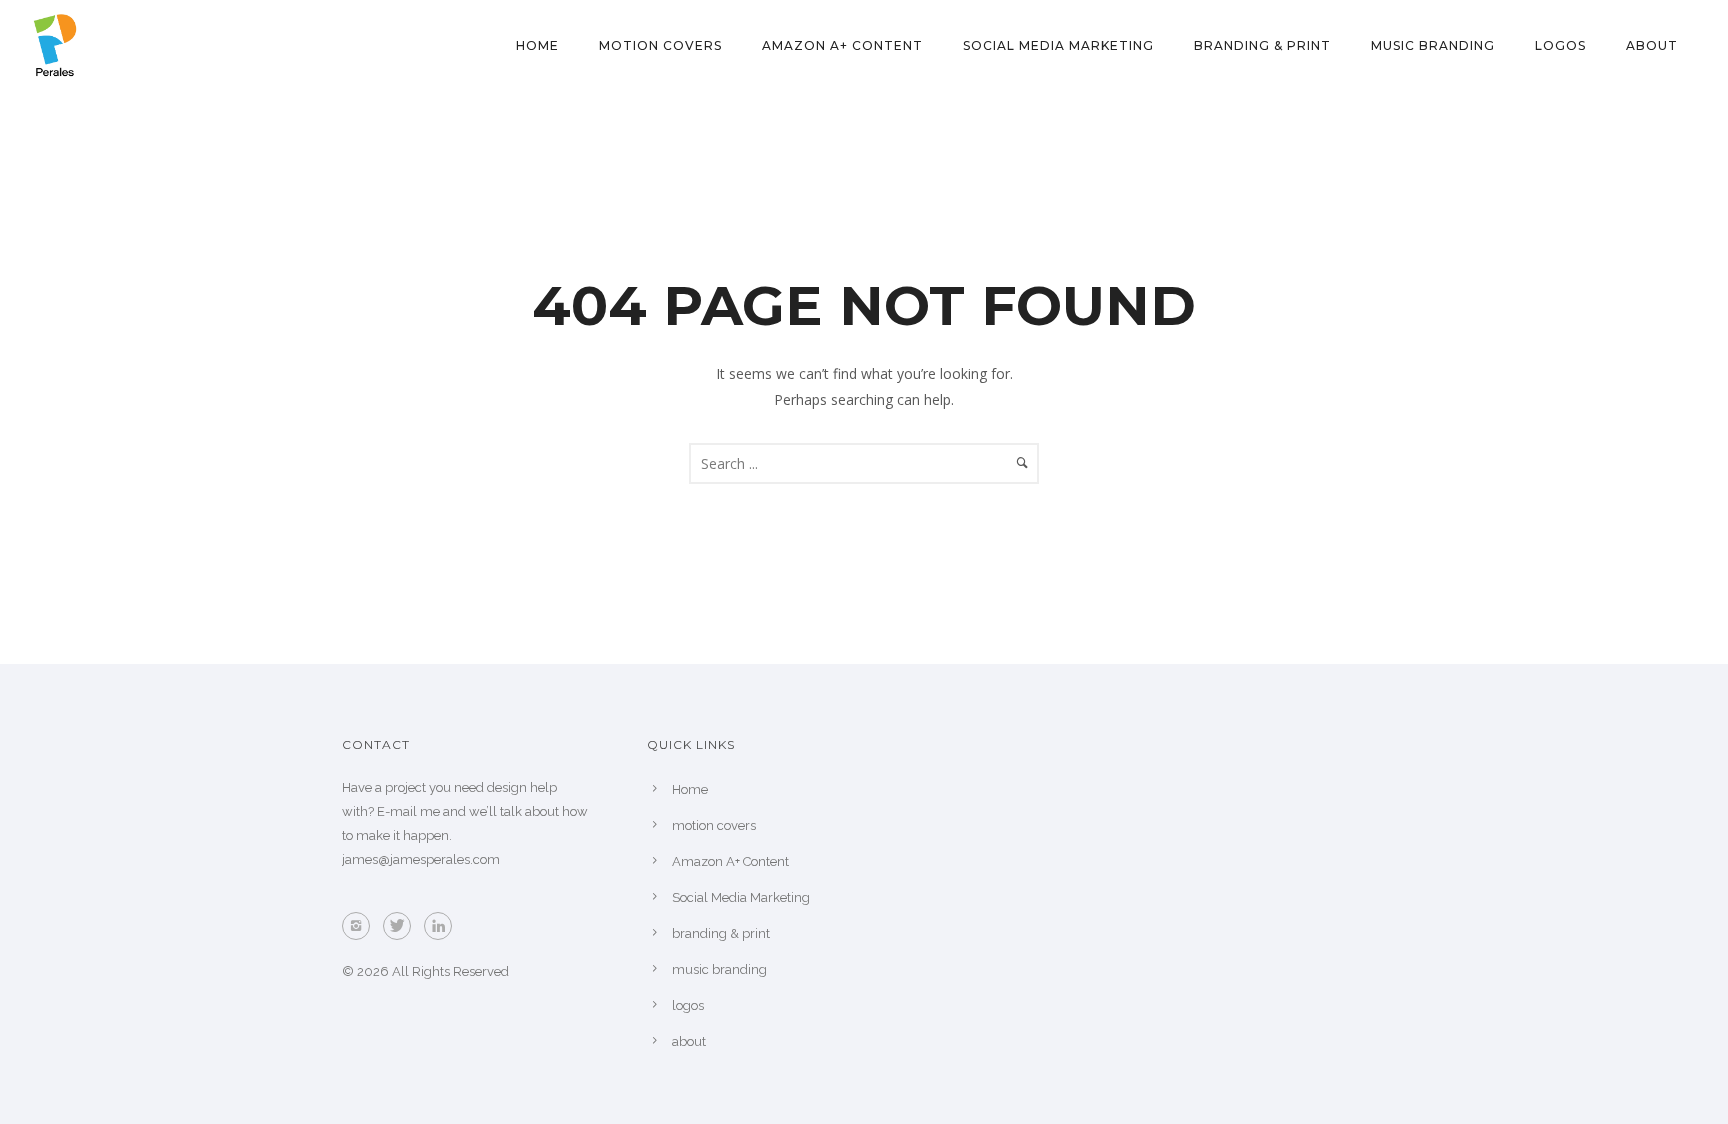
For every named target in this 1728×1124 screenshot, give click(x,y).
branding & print (1262, 45)
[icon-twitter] (402, 926)
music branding (1433, 45)
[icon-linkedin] (443, 926)
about (1652, 45)
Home (537, 45)
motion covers (660, 45)
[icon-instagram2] (361, 926)
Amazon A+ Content (842, 45)
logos (1560, 45)
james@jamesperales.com (421, 859)
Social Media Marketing (1058, 45)
